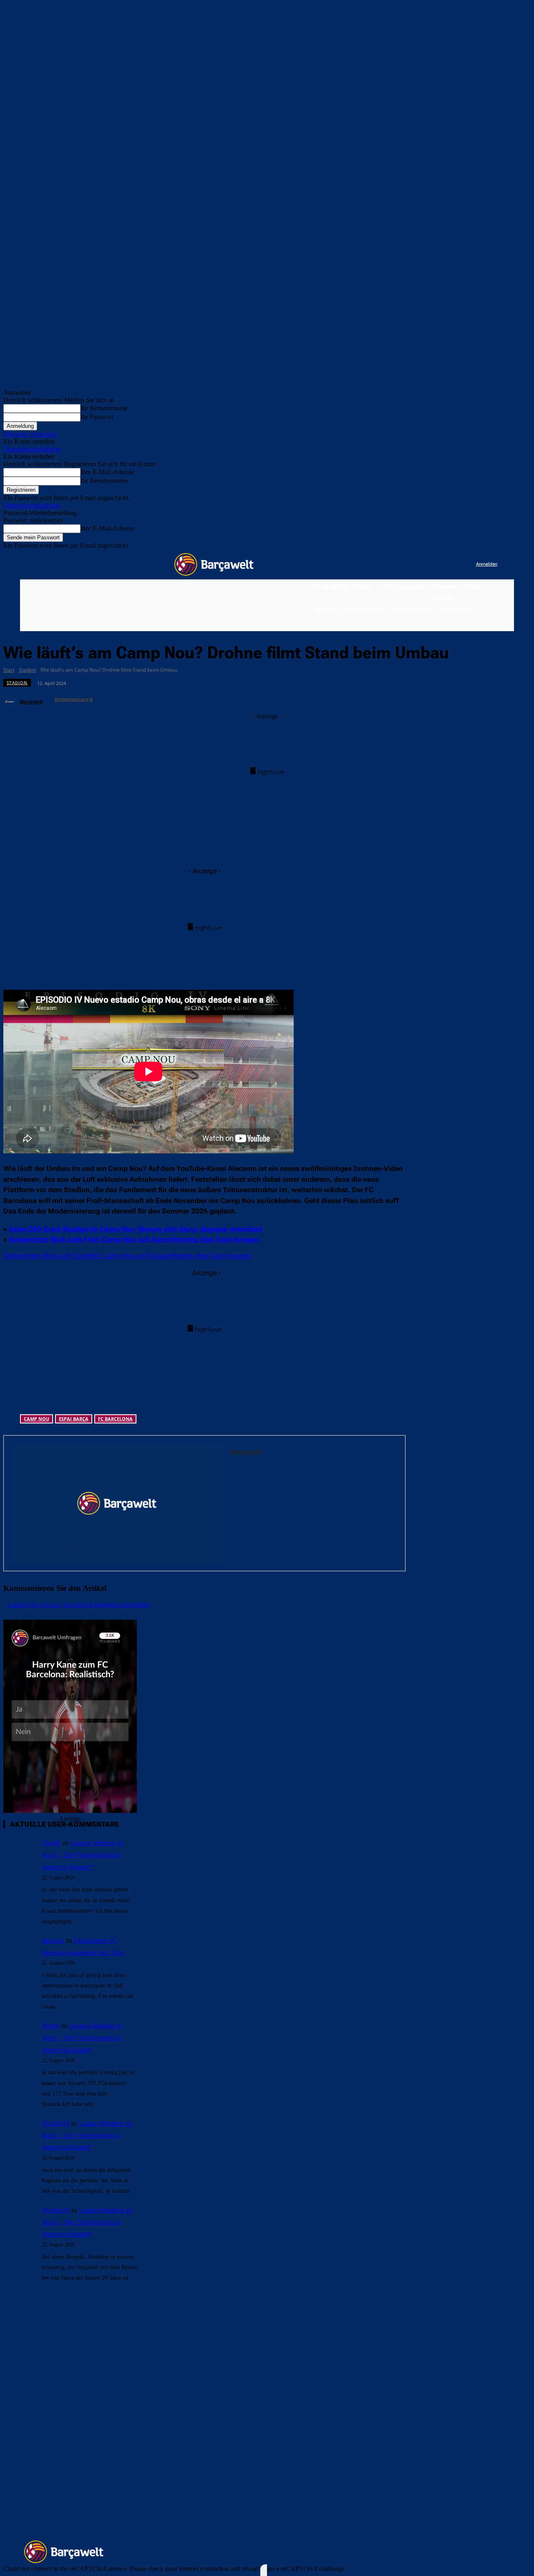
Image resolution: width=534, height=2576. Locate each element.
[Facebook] (418, 565)
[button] (503, 624)
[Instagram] (435, 565)
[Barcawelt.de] (214, 564)
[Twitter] (453, 565)
